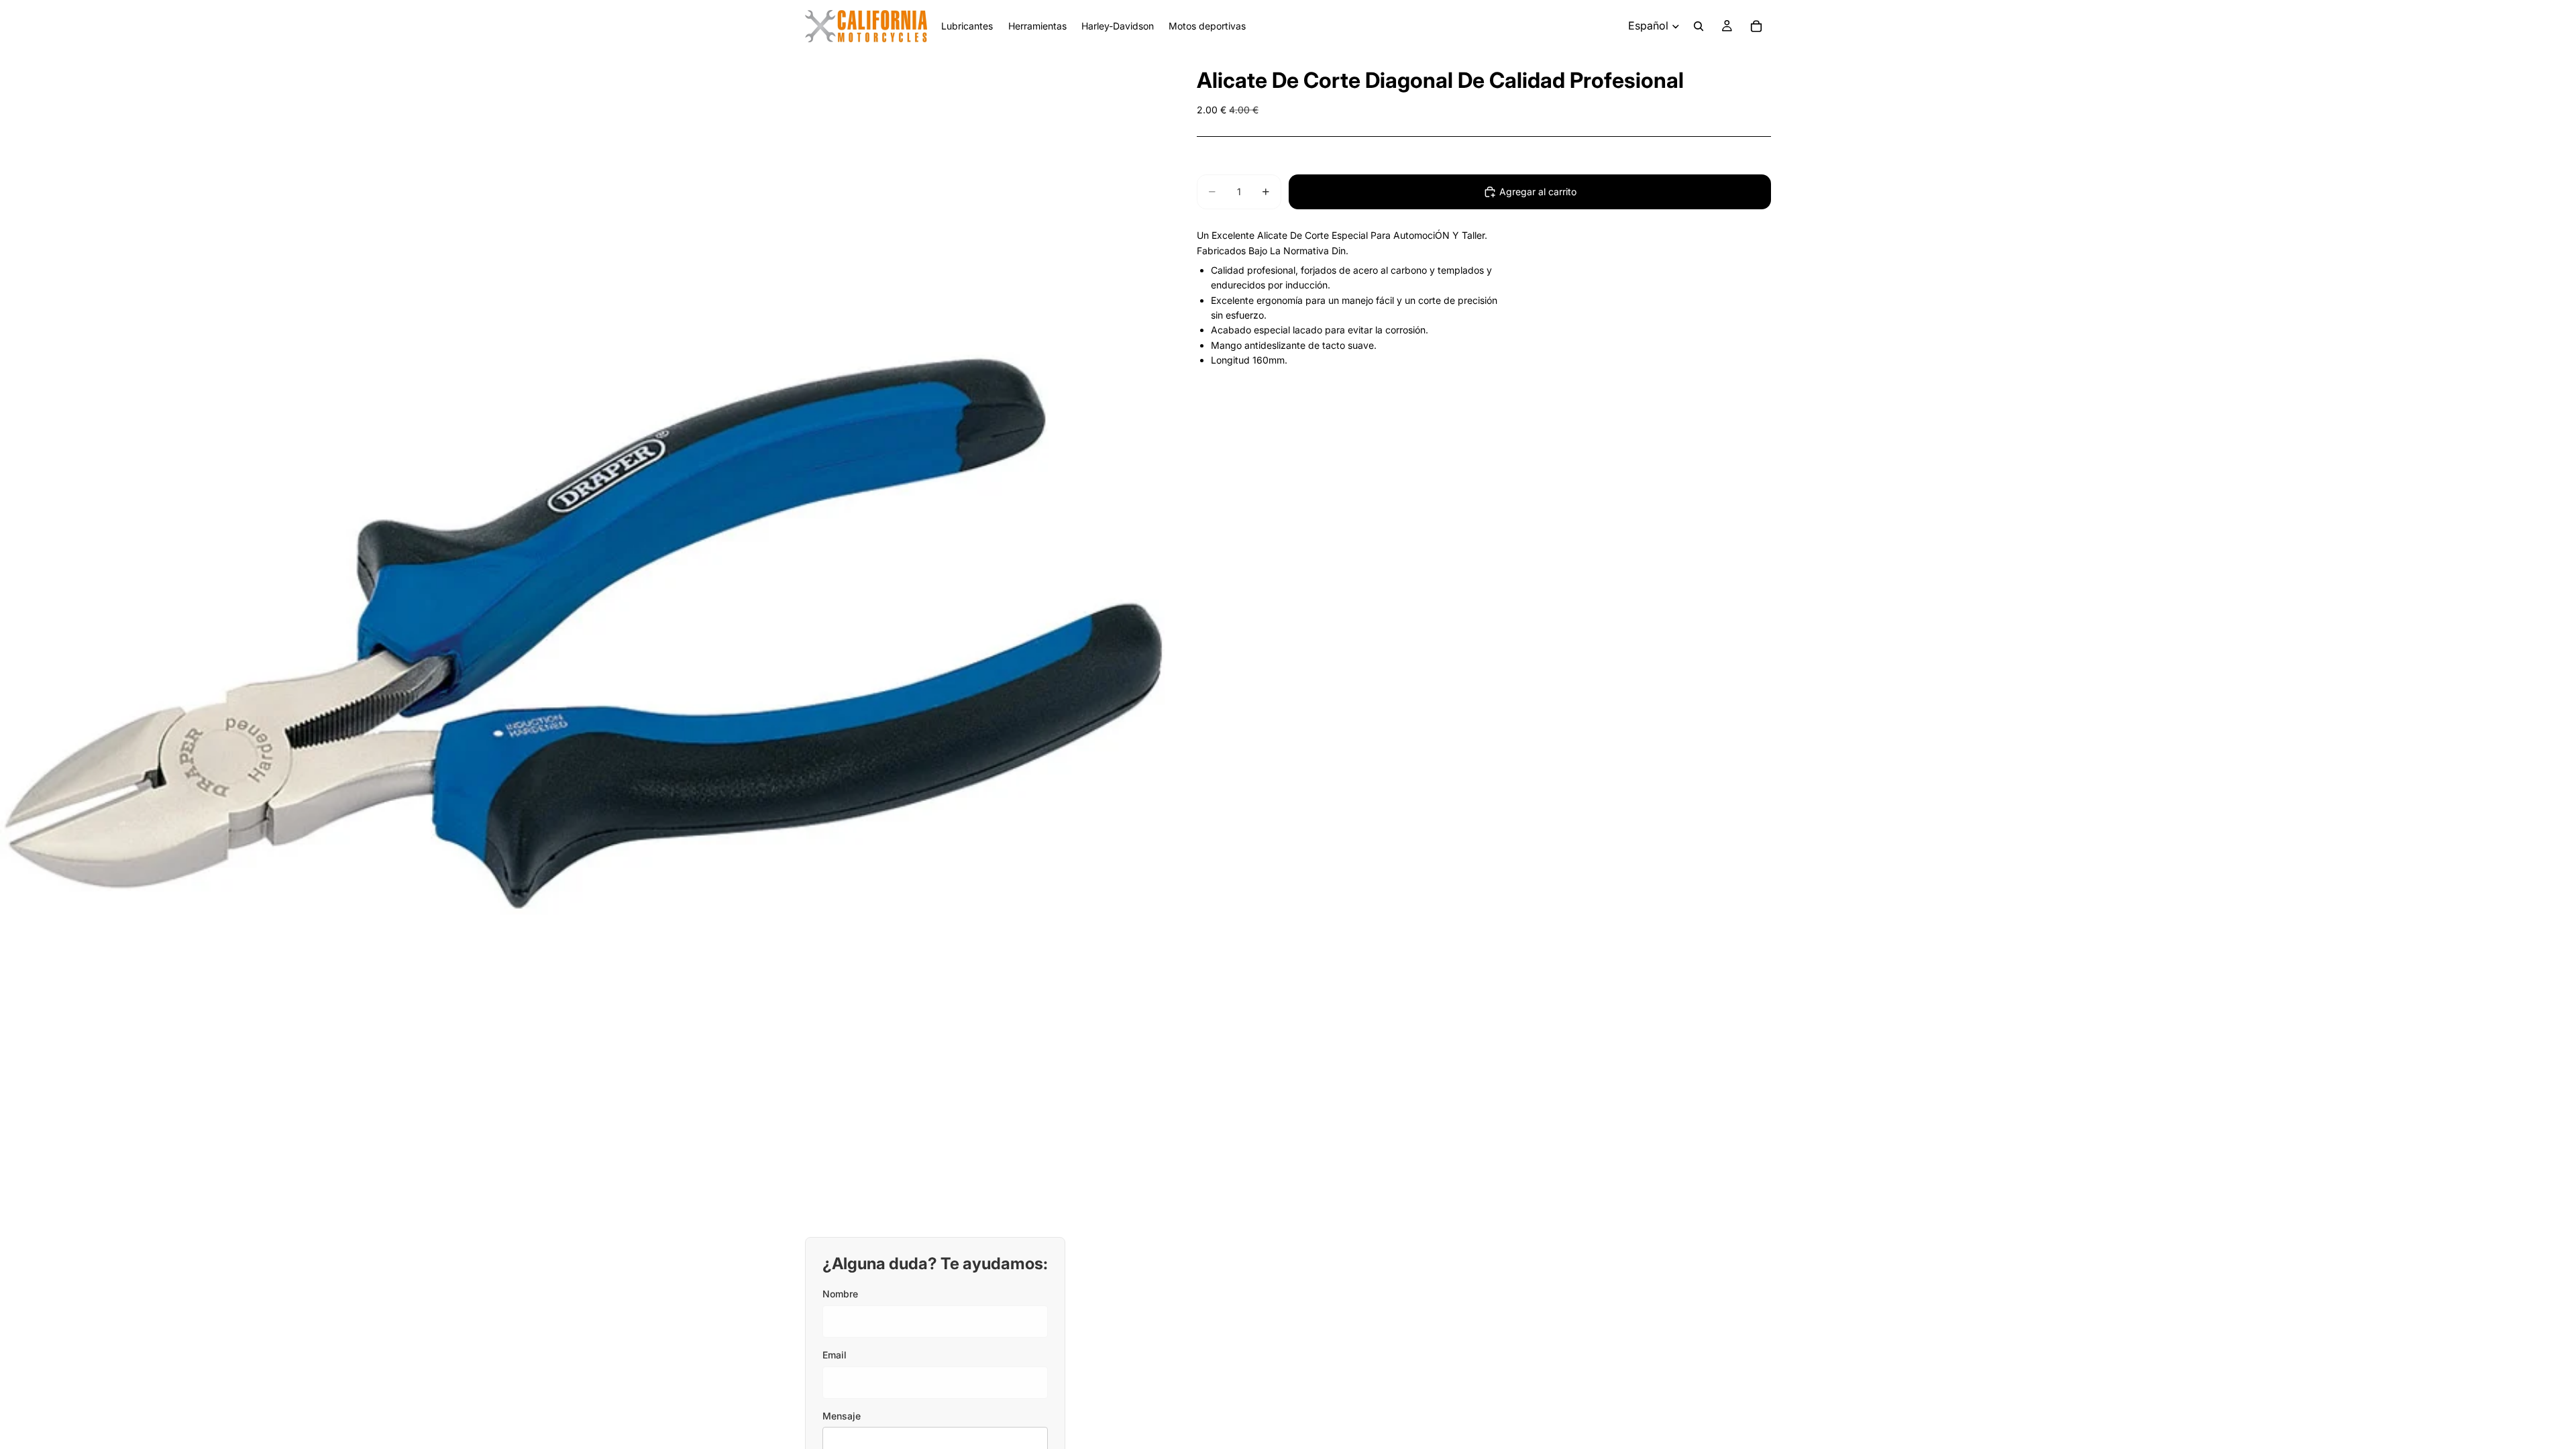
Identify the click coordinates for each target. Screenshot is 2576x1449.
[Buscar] (1699, 26)
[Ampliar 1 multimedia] (582, 635)
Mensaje (842, 1416)
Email (835, 1355)
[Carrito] (1756, 26)
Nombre (840, 1294)
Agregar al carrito (1538, 192)
